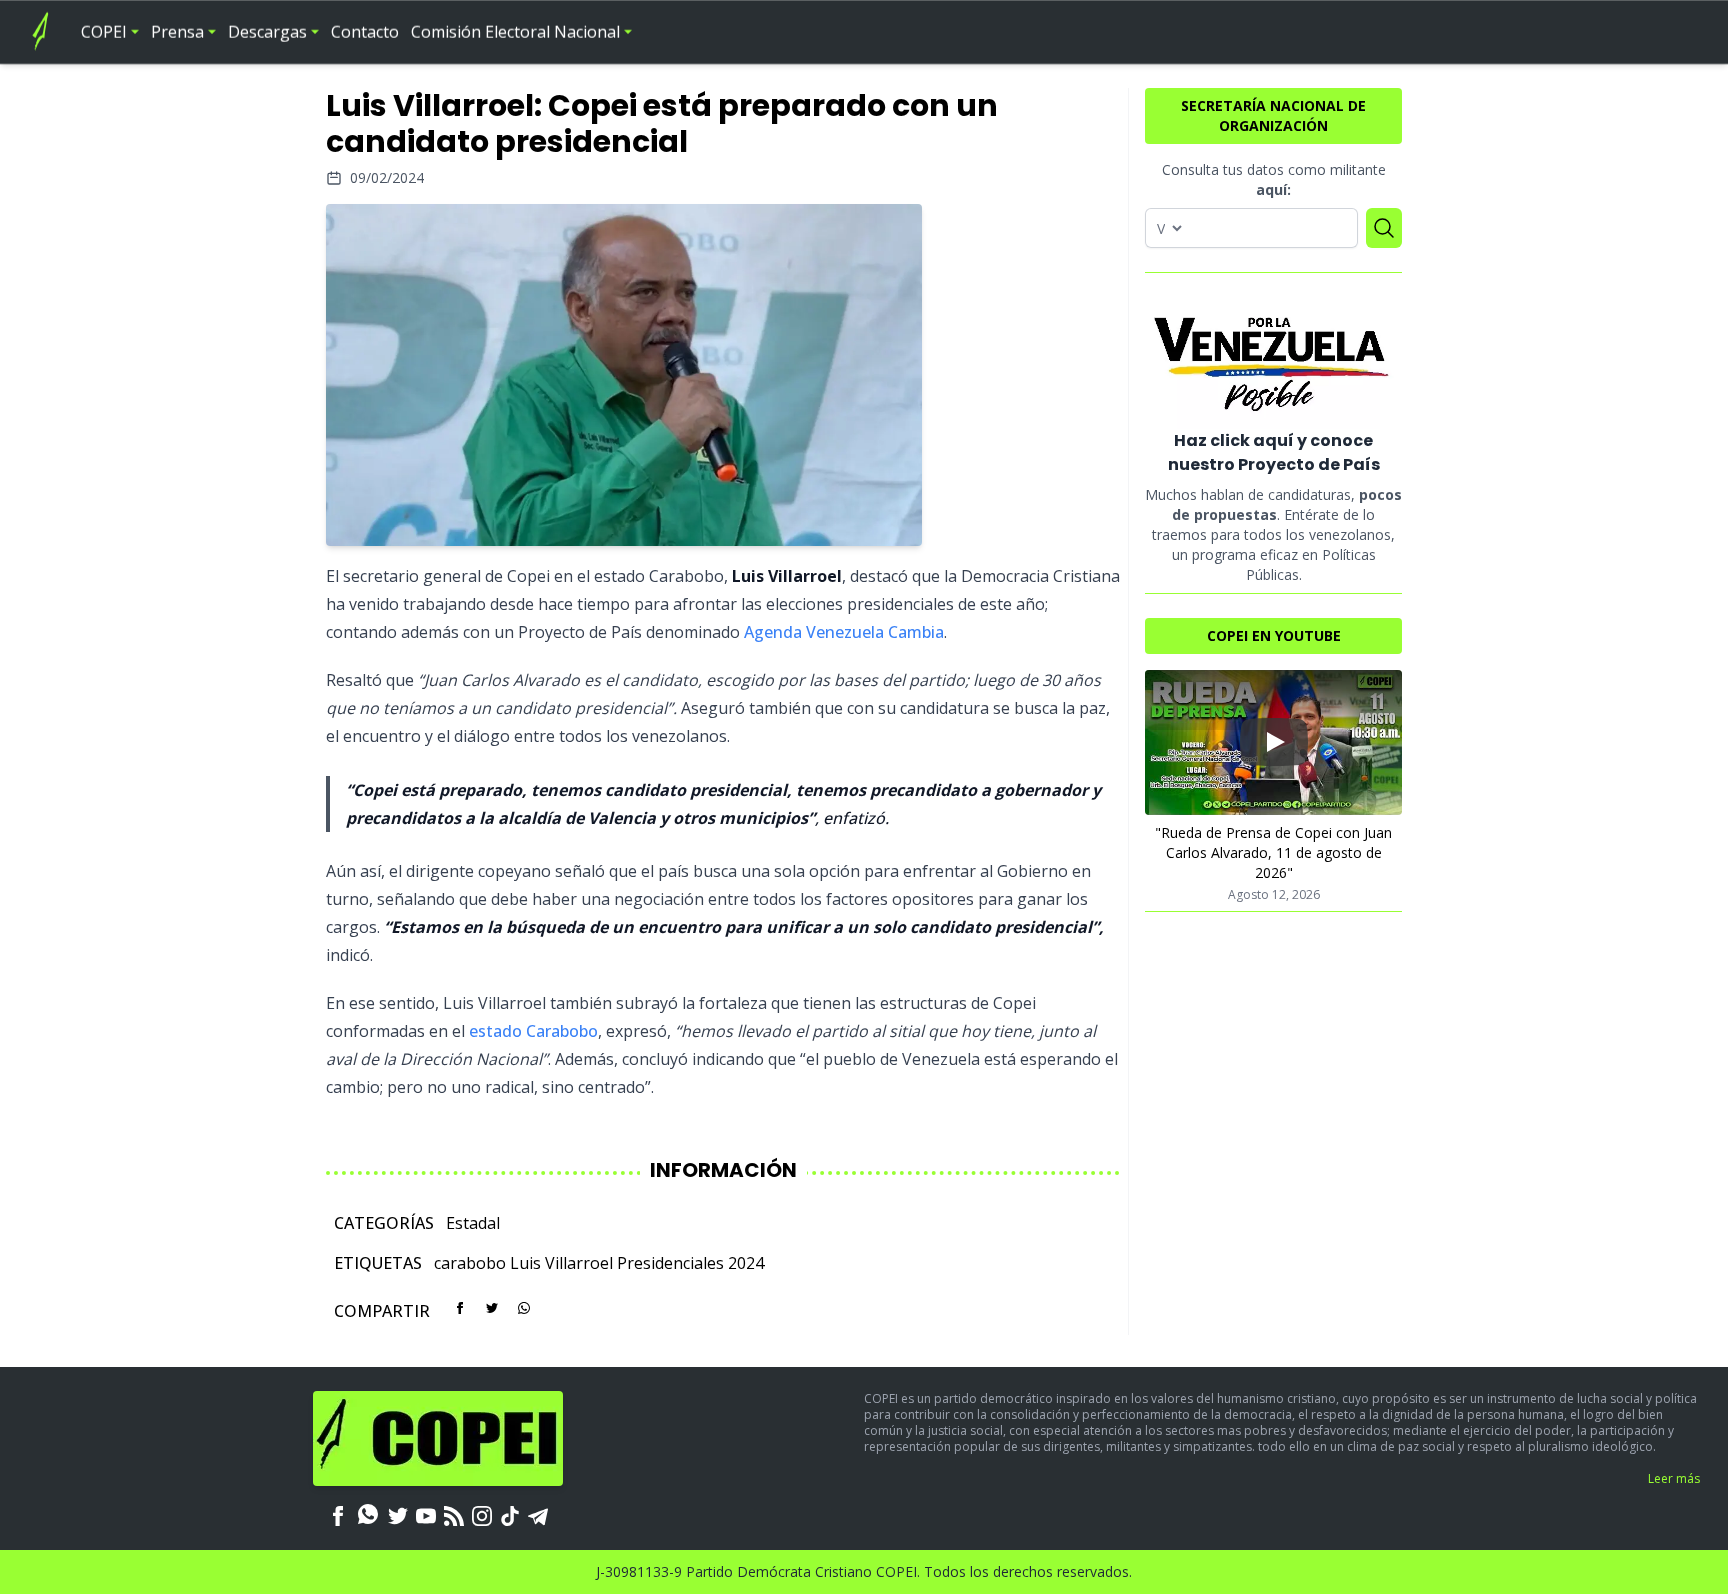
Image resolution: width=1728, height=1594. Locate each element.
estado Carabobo (533, 1031)
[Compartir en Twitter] (492, 1308)
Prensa (177, 32)
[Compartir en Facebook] (460, 1308)
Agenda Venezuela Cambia (844, 632)
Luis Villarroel (561, 1263)
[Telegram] (538, 1514)
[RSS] (454, 1514)
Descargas (267, 32)
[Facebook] (338, 1514)
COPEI (104, 32)
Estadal (473, 1223)
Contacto (365, 32)
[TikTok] (510, 1514)
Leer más (1674, 1478)
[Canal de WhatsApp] (368, 1514)
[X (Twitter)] (398, 1514)
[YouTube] (426, 1514)
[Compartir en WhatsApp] (524, 1308)
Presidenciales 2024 (690, 1263)
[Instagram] (482, 1514)
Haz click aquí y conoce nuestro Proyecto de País (1274, 452)
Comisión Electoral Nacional (515, 32)
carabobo (470, 1263)
